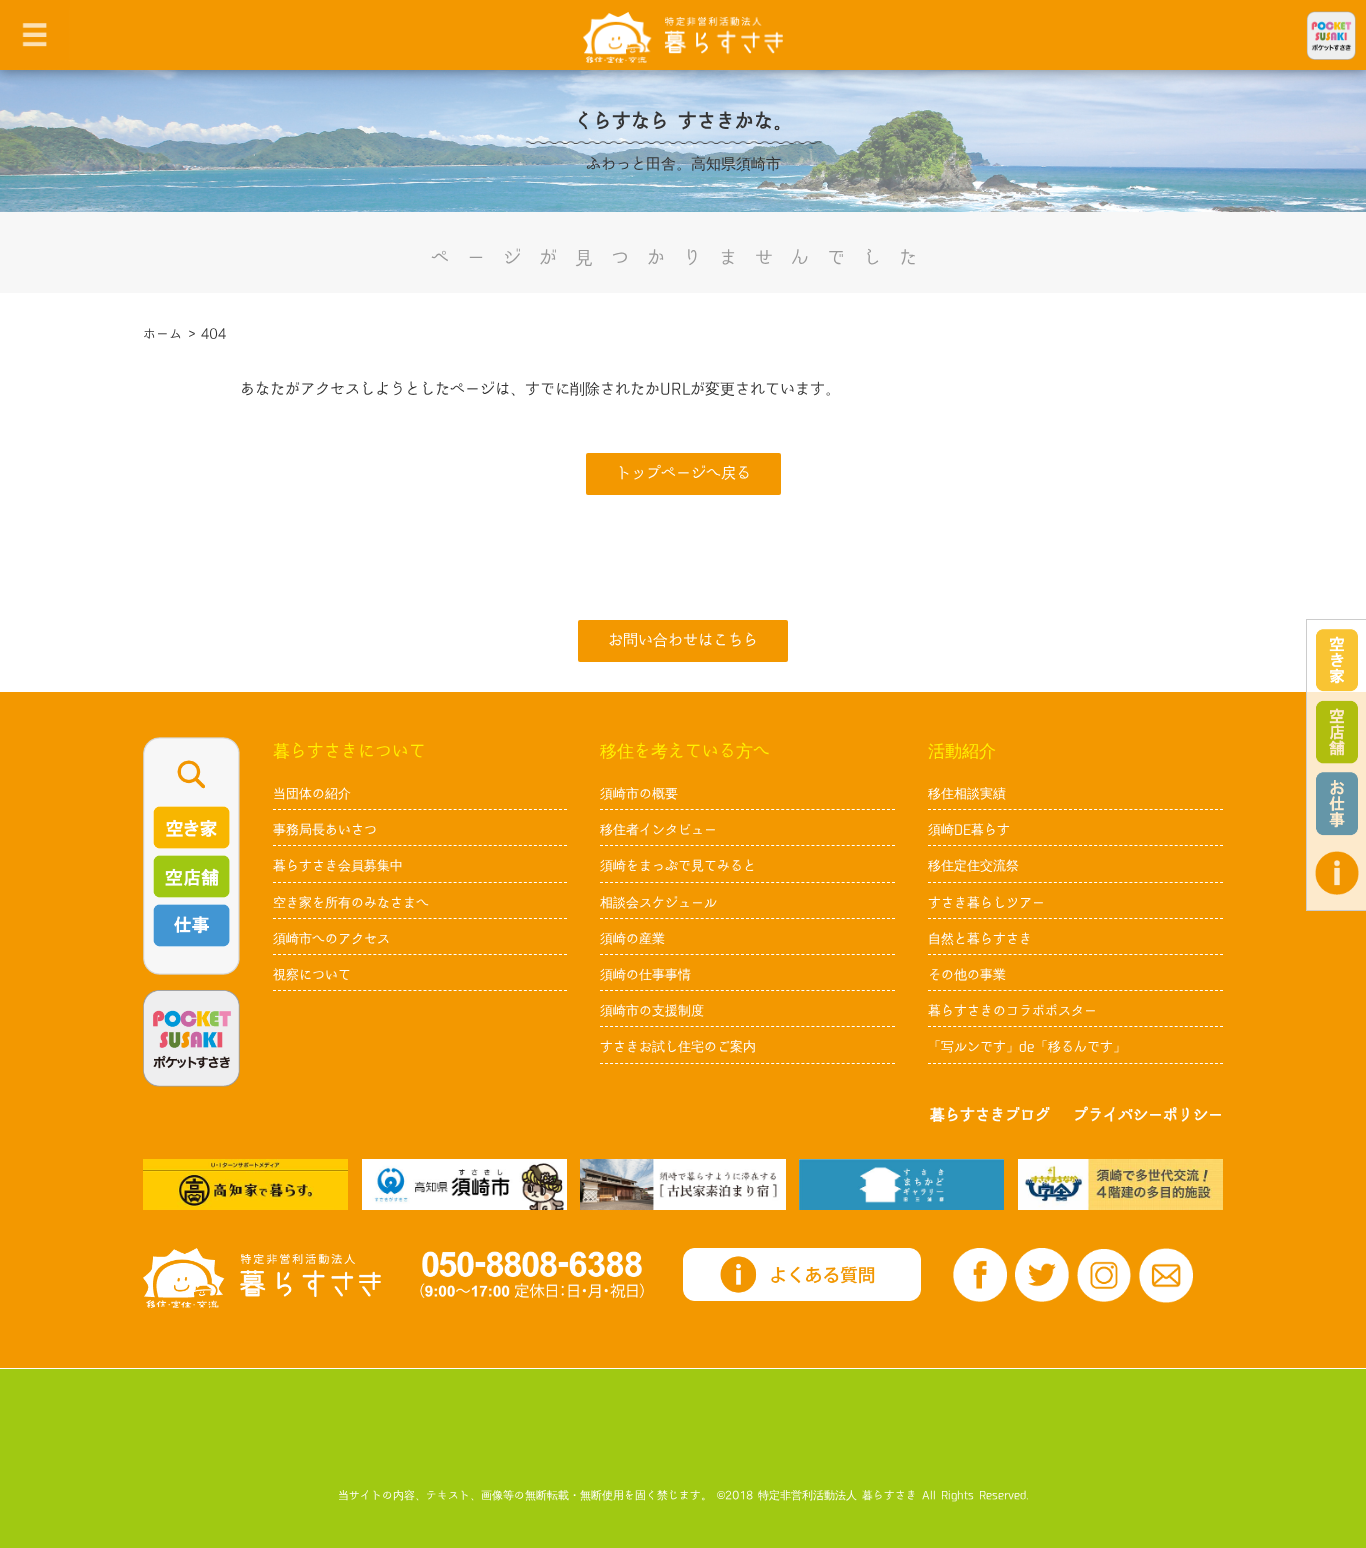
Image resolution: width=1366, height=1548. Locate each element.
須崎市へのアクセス (331, 939)
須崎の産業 (632, 939)
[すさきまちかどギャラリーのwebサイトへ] (901, 1184)
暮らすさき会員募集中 (338, 866)
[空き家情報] (1337, 660)
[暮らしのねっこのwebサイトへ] (682, 1184)
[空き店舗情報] (1337, 732)
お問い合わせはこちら (683, 640)
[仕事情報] (1337, 803)
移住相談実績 (967, 794)
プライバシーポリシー (1148, 1115)
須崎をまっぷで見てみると (678, 866)
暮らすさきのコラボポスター (1012, 1011)
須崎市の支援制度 (652, 1011)
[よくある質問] (1337, 873)
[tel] (532, 1274)
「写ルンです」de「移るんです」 (1027, 1047)
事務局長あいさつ (325, 830)
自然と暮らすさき (980, 939)
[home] (683, 36)
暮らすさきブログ (990, 1115)
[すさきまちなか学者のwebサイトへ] (1120, 1184)
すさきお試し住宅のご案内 (678, 1047)
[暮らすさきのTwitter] (1042, 1275)
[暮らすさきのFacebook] (980, 1275)
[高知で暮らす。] (245, 1184)
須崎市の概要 (639, 794)
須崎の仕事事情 (645, 975)
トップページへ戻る (683, 473)
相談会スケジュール (658, 903)
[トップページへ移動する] (262, 1278)
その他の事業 (967, 975)
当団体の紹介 (312, 794)
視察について (312, 975)
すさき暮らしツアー (986, 903)
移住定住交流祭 (973, 866)
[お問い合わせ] (1166, 1275)
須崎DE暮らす (969, 830)
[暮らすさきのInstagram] (1104, 1275)
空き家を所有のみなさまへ (351, 903)
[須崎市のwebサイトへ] (464, 1184)
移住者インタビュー (658, 830)
